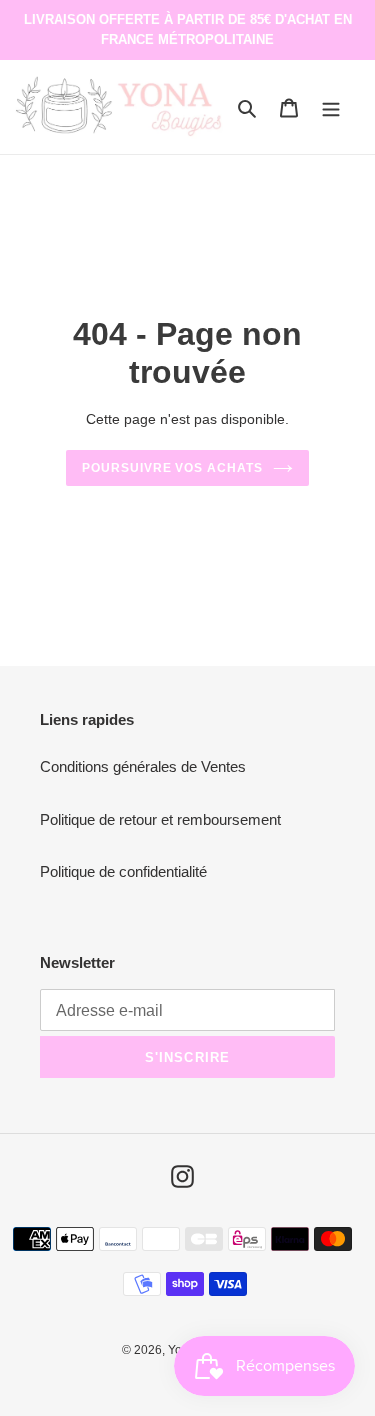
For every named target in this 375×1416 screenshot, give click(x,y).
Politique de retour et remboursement (160, 819)
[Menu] (331, 107)
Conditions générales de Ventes (143, 766)
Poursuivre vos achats (172, 468)
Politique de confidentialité (123, 871)
